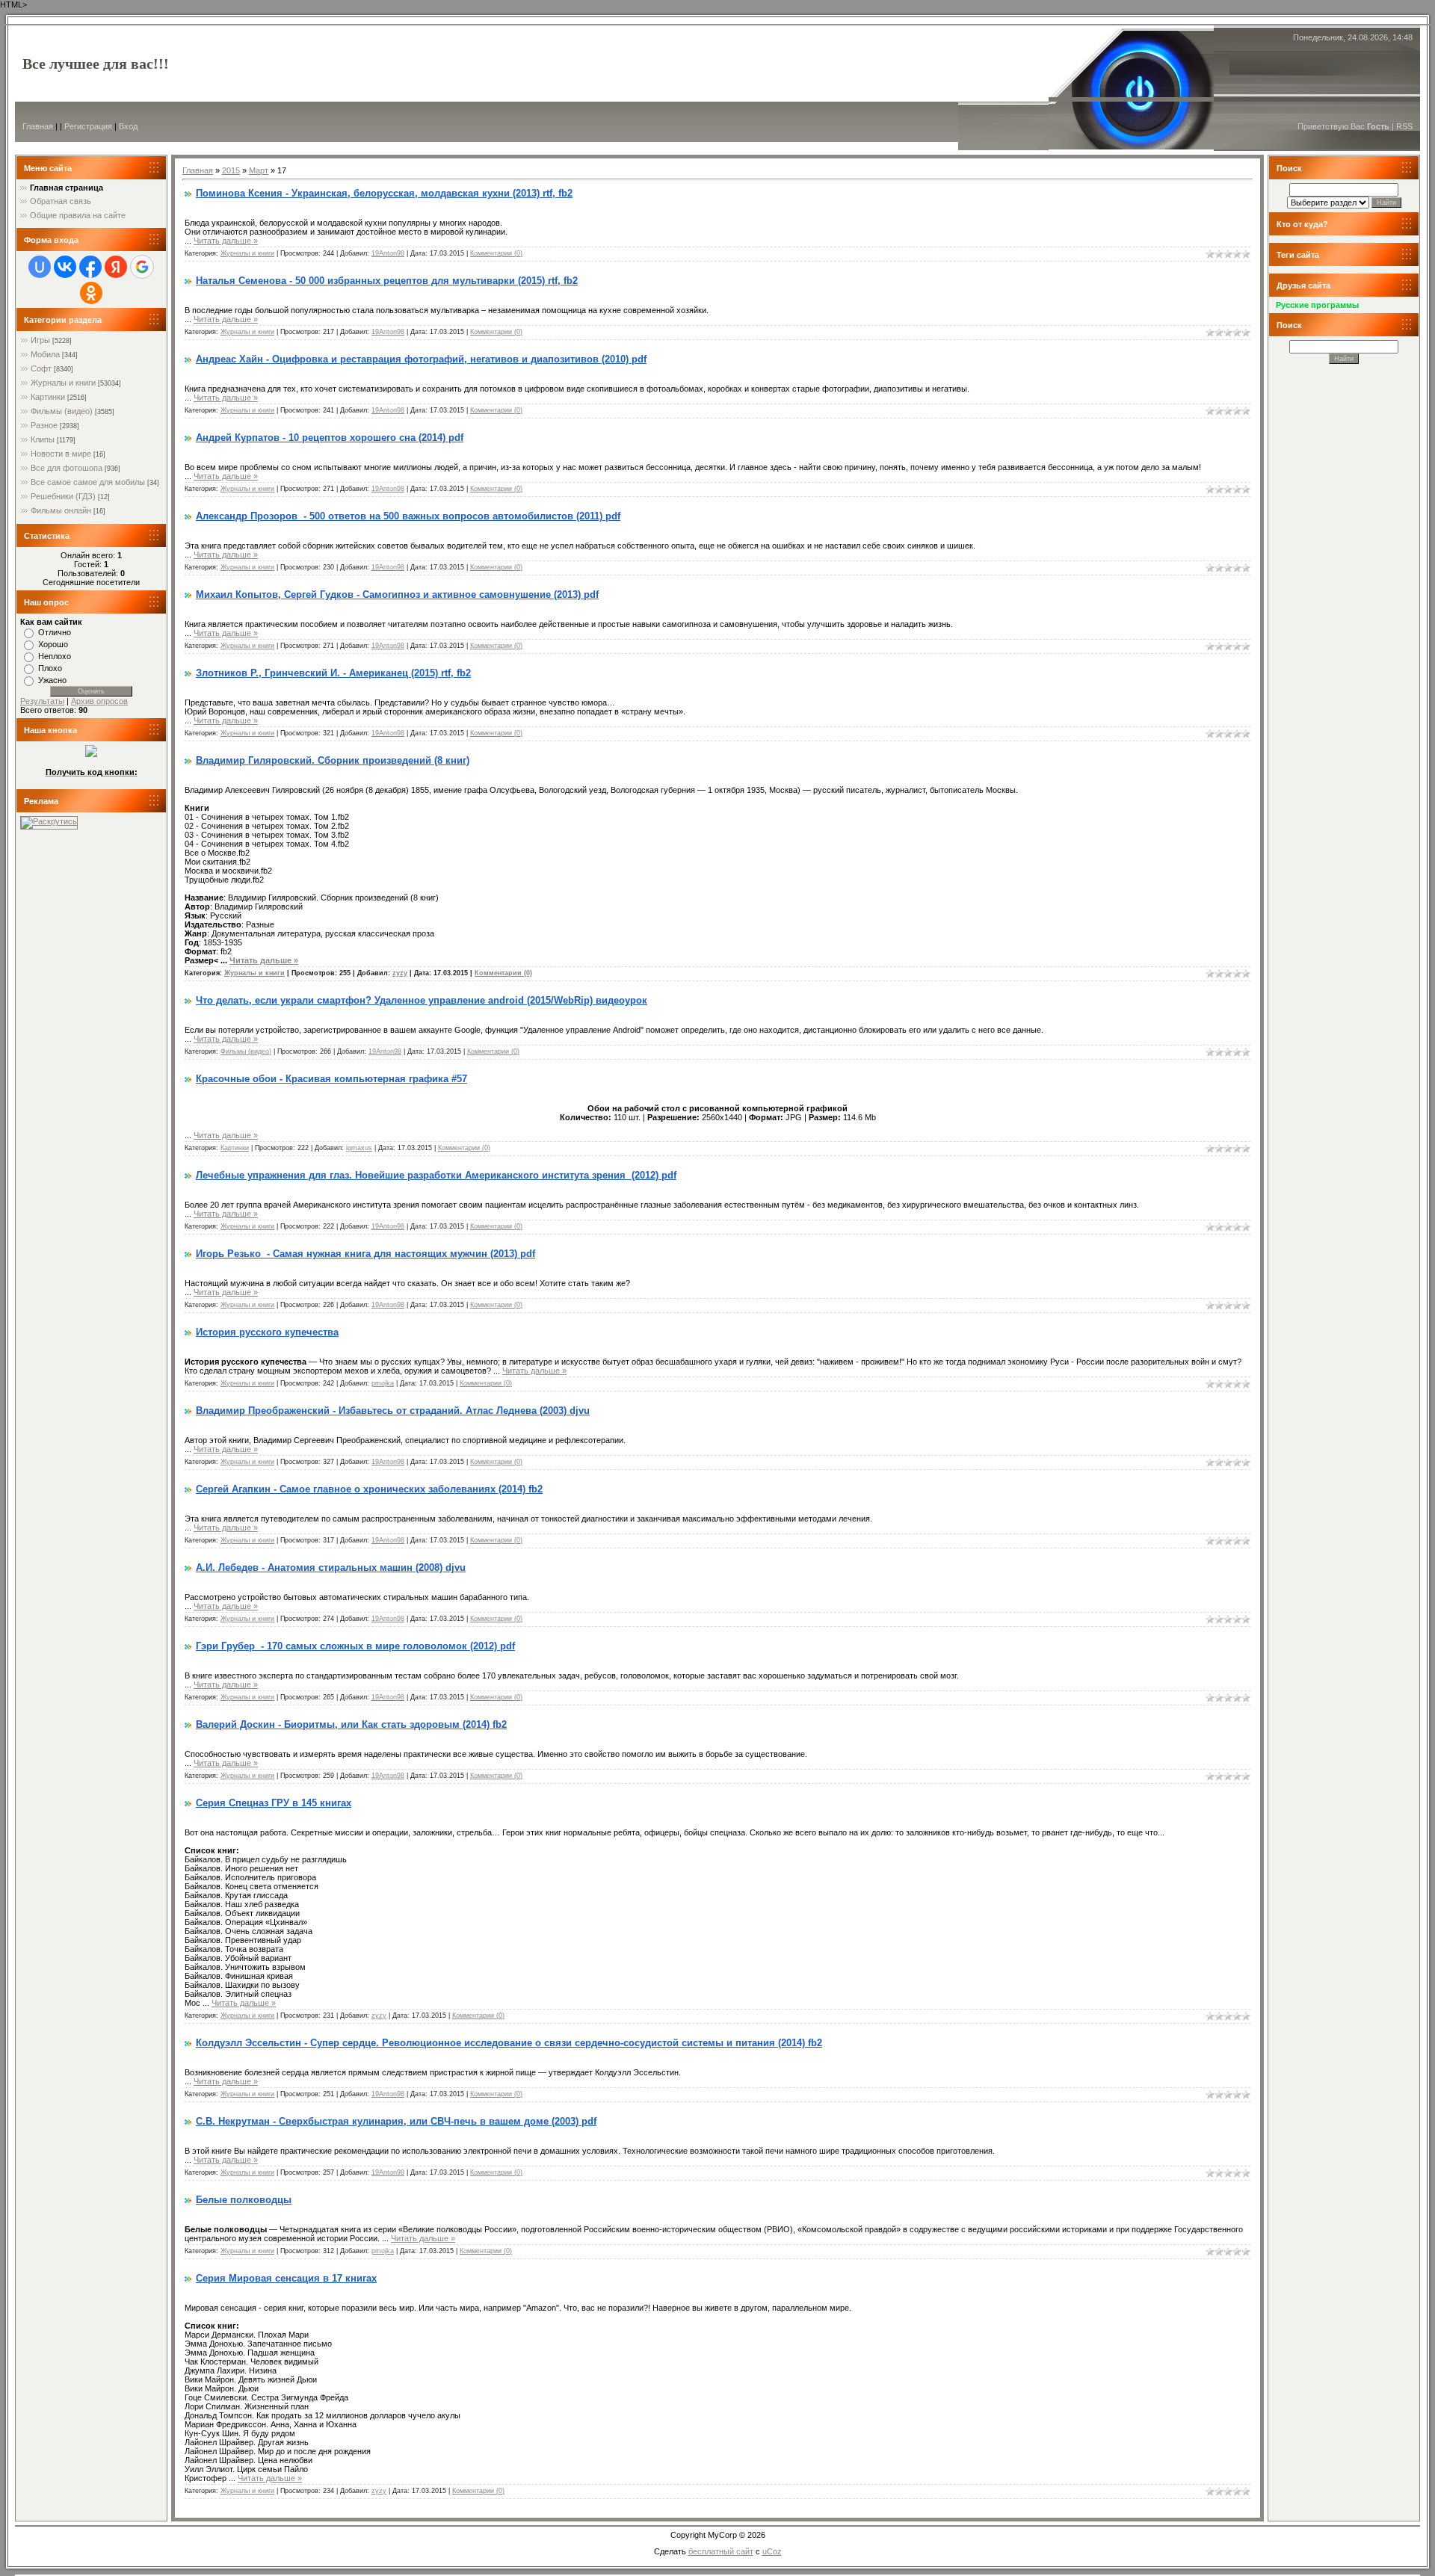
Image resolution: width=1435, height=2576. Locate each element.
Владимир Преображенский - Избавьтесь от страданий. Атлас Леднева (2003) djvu (393, 1411)
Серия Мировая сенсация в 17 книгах (286, 2278)
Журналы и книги (63, 383)
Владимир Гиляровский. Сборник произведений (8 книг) (333, 760)
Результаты (42, 701)
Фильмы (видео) (62, 411)
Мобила (45, 354)
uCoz (772, 2551)
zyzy (400, 973)
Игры (40, 340)
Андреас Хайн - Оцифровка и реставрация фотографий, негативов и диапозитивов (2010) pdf (421, 359)
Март (259, 170)
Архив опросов (99, 701)
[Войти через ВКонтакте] (65, 267)
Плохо (50, 668)
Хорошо (53, 644)
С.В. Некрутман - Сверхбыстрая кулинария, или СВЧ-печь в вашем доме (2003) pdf (396, 2121)
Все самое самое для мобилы (88, 482)
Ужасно (52, 680)
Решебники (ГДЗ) (63, 496)
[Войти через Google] (142, 267)
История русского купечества (267, 1332)
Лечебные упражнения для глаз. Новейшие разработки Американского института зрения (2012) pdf (436, 1175)
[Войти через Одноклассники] (91, 293)
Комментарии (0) (496, 253)
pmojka (383, 1383)
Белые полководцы (244, 2200)
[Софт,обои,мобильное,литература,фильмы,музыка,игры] (91, 754)
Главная (38, 126)
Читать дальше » (226, 241)
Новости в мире (61, 454)
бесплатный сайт (721, 2551)
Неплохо (55, 656)
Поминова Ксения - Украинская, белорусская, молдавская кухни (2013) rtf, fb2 (384, 193)
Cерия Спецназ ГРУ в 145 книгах (274, 1803)
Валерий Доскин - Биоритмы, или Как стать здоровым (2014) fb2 (351, 1724)
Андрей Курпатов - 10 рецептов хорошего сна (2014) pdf (330, 438)
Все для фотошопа (67, 468)
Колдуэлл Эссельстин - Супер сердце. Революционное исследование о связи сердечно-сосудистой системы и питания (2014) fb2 (509, 2043)
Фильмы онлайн (61, 510)
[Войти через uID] (40, 267)
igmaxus (359, 1148)
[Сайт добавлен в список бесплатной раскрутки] (49, 821)
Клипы (43, 439)
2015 (231, 170)
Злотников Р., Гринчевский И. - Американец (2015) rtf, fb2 (333, 673)
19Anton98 (388, 253)
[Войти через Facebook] (90, 267)
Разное (44, 425)
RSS (1404, 126)
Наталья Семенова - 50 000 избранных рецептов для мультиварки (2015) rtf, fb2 (387, 281)
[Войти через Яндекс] (116, 267)
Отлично (55, 632)
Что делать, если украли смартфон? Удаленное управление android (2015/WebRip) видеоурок (422, 1000)
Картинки (48, 397)
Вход (128, 126)
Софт (41, 368)
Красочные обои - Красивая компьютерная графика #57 (331, 1079)
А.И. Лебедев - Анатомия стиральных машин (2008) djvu (331, 1567)
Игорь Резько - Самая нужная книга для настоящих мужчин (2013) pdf (365, 1254)
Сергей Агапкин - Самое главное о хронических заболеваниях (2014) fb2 (369, 1489)
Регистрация (88, 126)
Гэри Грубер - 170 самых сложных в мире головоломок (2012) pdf (355, 1646)
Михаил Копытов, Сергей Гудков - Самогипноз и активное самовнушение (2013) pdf (397, 594)
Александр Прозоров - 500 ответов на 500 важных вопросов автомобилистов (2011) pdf (408, 516)
